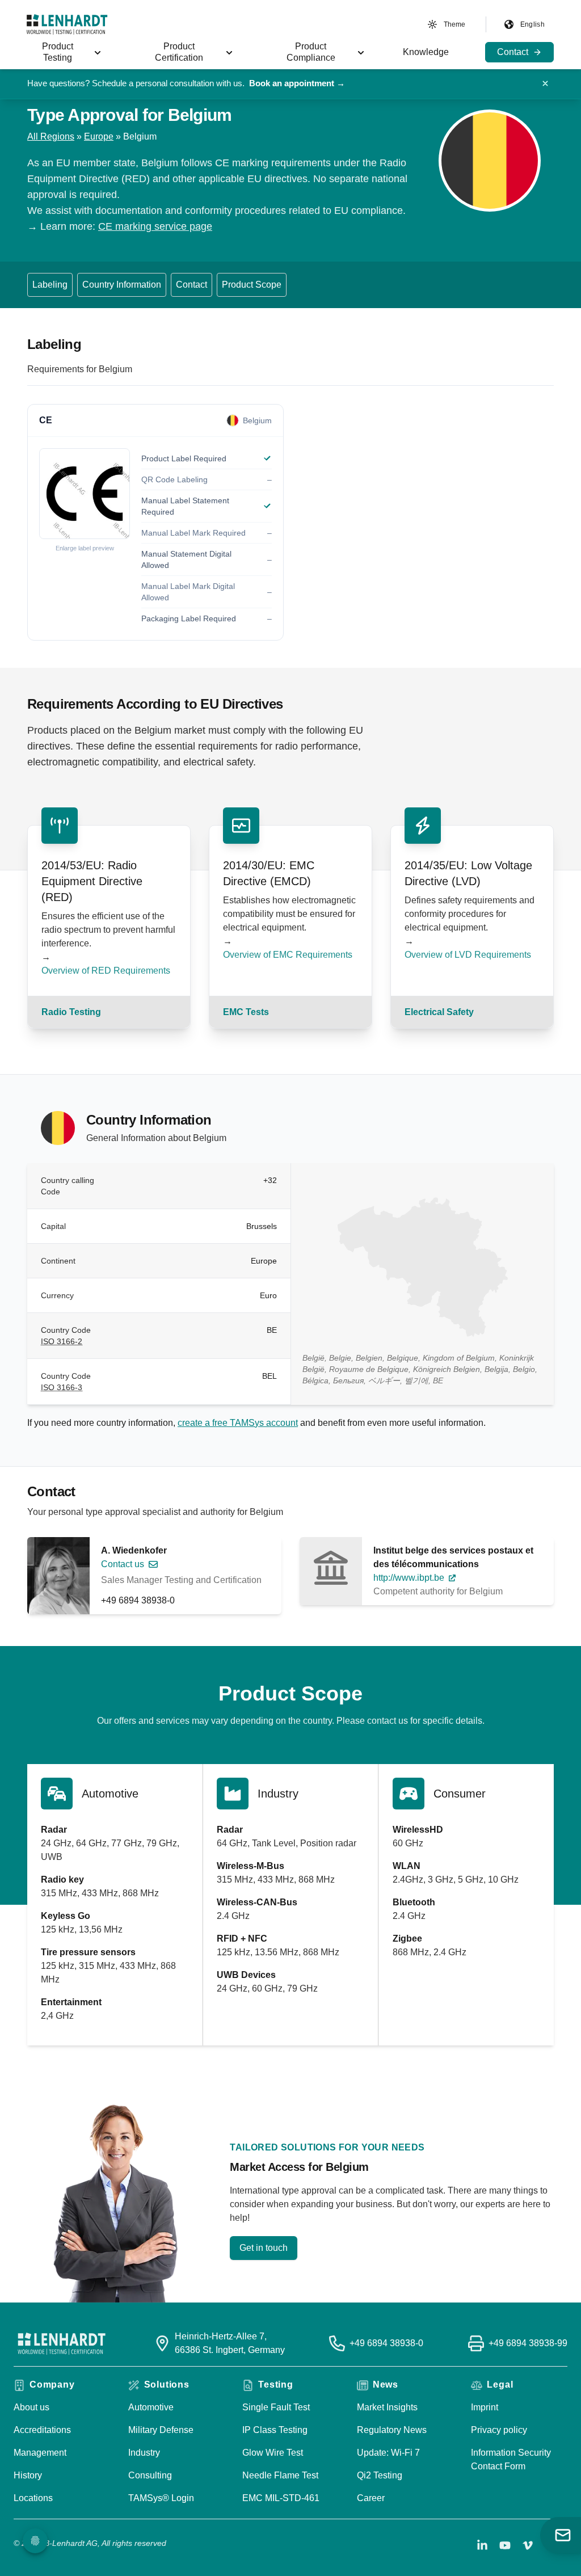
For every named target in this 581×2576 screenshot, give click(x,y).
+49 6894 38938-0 (138, 1600)
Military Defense (161, 2430)
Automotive (151, 2407)
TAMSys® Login (161, 2498)
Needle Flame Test (280, 2475)
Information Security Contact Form (511, 2459)
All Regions (51, 136)
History (28, 2475)
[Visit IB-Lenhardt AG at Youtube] (505, 2545)
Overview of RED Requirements (106, 971)
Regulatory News (392, 2430)
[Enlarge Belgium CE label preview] (85, 494)
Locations (33, 2498)
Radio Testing (71, 1012)
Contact (191, 285)
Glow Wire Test (273, 2453)
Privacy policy (499, 2430)
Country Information (122, 285)
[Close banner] (545, 83)
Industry (144, 2453)
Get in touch (264, 2248)
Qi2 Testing (380, 2475)
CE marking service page (155, 226)
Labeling (50, 285)
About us (31, 2407)
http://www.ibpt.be (409, 1578)
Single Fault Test (276, 2407)
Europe (99, 136)
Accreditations (42, 2430)
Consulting (150, 2475)
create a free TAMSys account (238, 1423)
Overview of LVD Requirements (468, 955)
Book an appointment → (297, 83)
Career (371, 2498)
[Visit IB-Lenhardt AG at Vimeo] (528, 2545)
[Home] (67, 24)
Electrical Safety (439, 1012)
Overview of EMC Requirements (288, 955)
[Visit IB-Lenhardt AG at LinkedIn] (482, 2545)
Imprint (485, 2407)
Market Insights (387, 2407)
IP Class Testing (275, 2430)
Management (40, 2453)
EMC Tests (246, 1012)
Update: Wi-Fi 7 (388, 2453)
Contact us (123, 1564)
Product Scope (252, 285)
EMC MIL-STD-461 (281, 2498)
